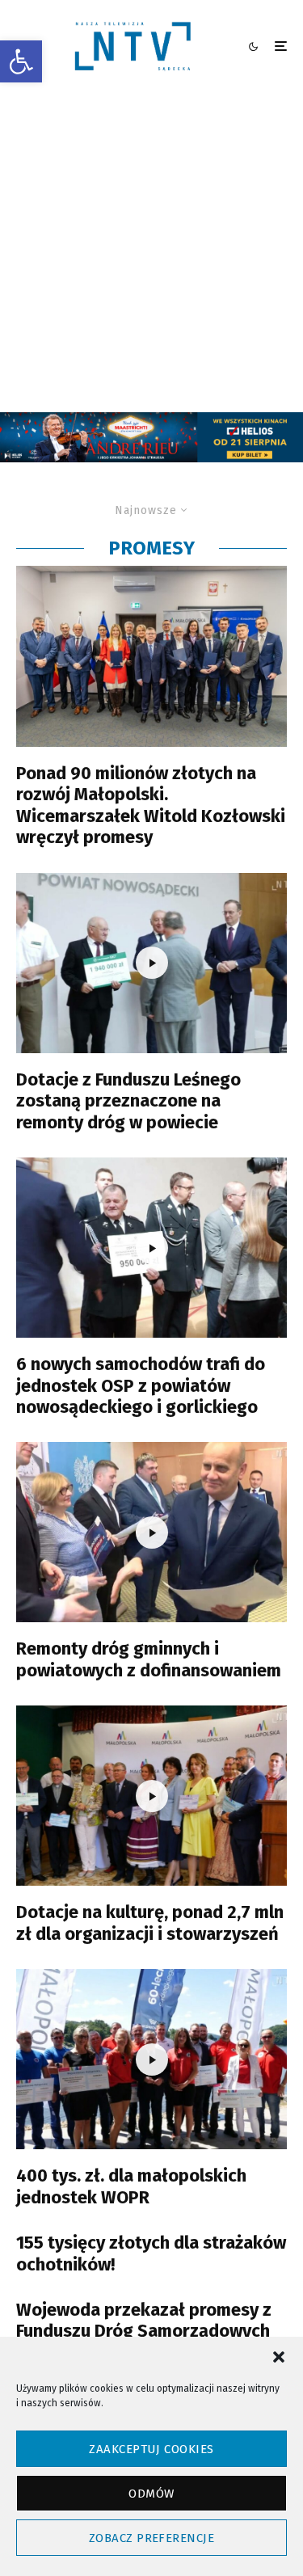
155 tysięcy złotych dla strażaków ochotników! (151, 2253)
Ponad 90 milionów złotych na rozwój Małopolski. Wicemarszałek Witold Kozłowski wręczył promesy (151, 805)
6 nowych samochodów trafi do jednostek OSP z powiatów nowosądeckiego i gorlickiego (141, 1386)
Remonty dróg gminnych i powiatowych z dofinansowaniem (149, 1659)
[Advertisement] (151, 253)
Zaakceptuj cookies (151, 2449)
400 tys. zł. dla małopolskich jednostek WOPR (131, 2186)
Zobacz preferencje (151, 2538)
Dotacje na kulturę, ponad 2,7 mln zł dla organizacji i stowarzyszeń (150, 1923)
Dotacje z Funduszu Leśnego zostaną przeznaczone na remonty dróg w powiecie (128, 1101)
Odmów (151, 2494)
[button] (21, 61)
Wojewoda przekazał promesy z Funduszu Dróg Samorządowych (144, 2321)
